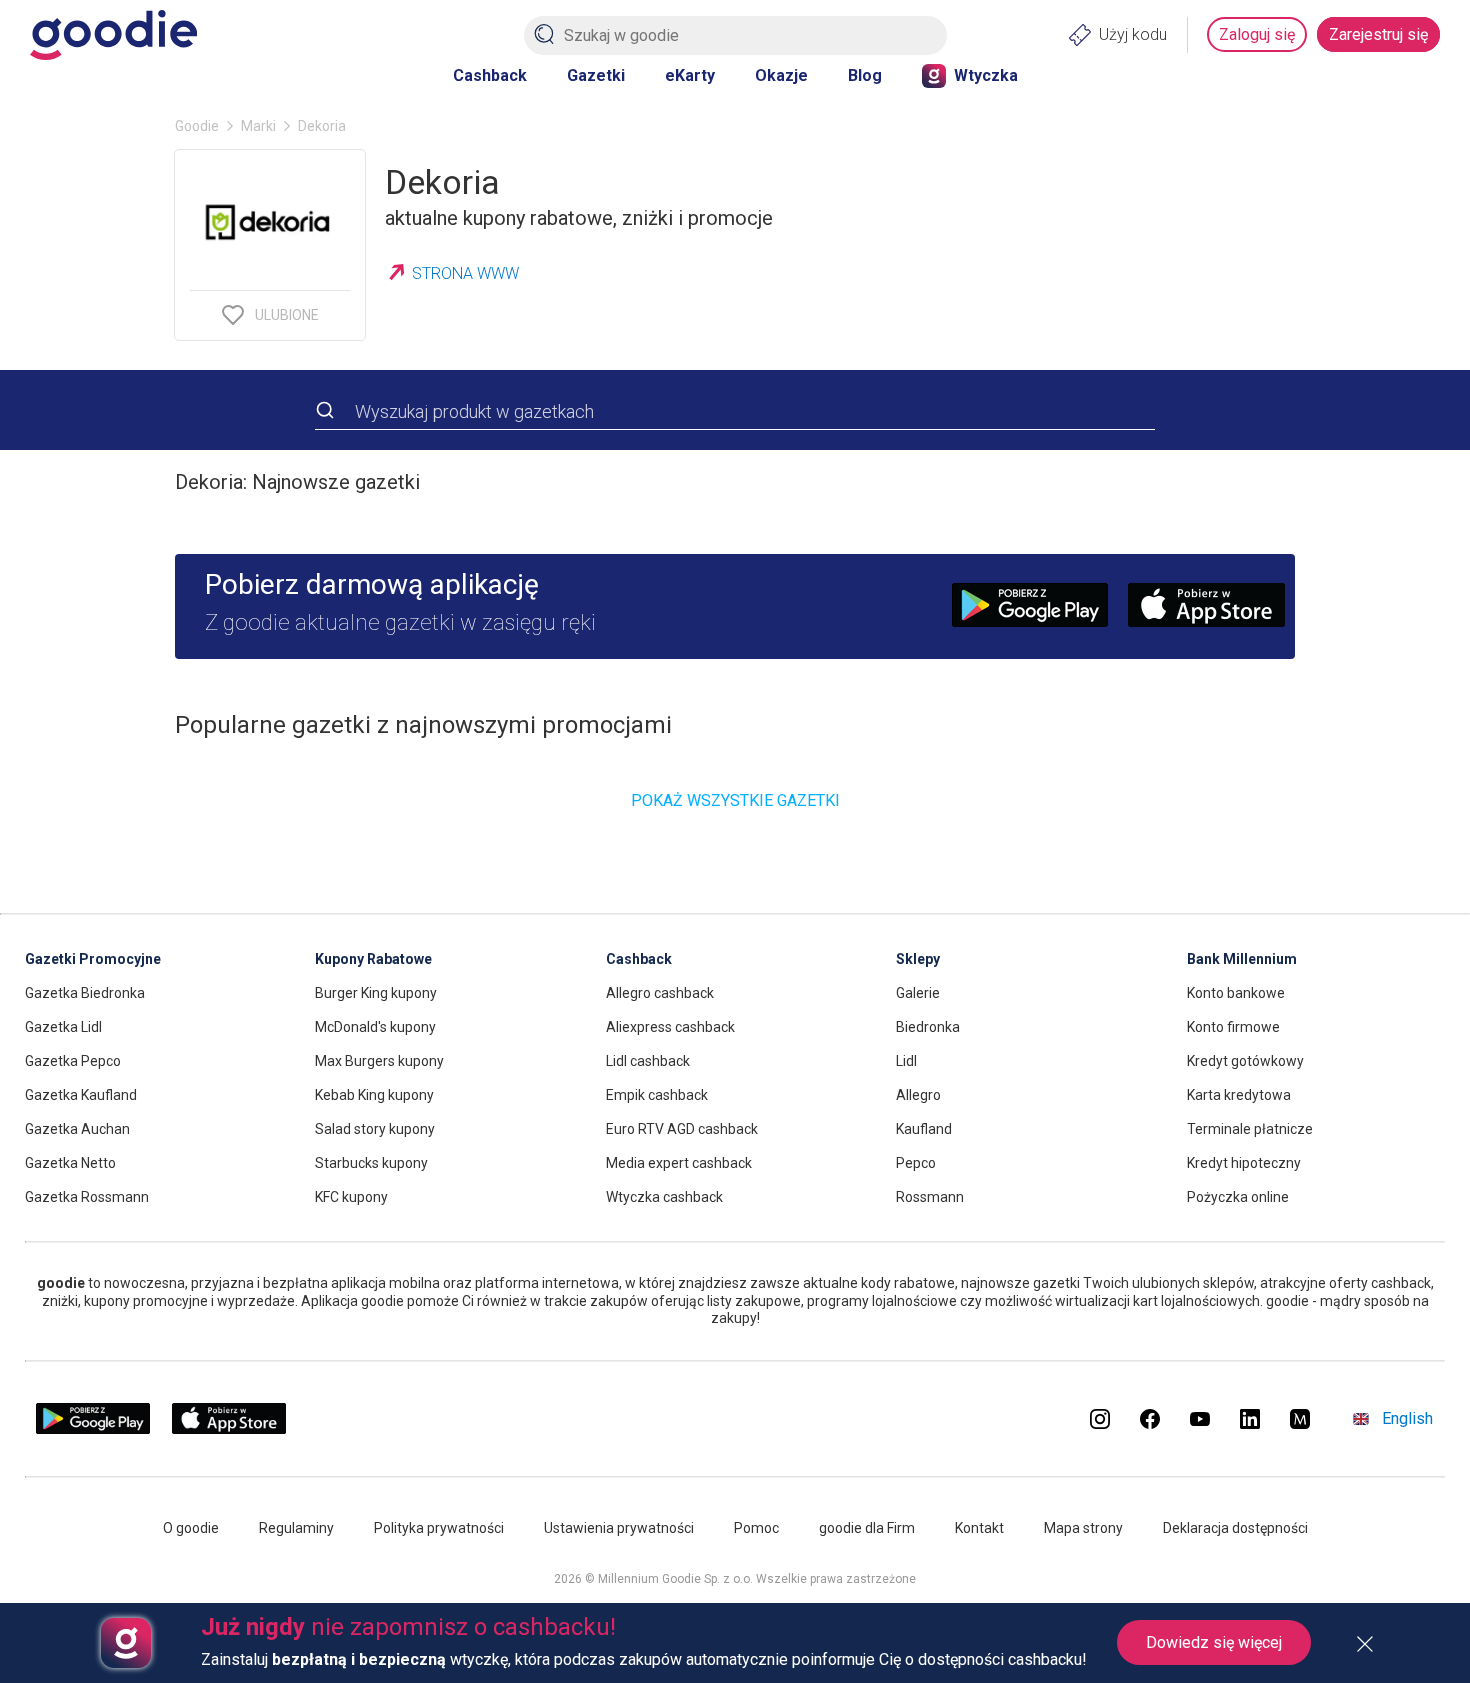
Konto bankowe (1236, 993)
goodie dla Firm (867, 1528)
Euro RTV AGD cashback (682, 1129)
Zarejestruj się (1378, 34)
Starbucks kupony (371, 1163)
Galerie (918, 993)
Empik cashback (657, 1095)
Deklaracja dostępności (1235, 1528)
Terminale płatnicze (1250, 1129)
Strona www (465, 273)
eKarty (690, 75)
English (1407, 1418)
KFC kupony (351, 1197)
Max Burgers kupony (379, 1061)
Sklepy (918, 959)
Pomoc (756, 1528)
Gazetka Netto (70, 1163)
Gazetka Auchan (77, 1129)
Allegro (918, 1095)
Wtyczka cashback (664, 1197)
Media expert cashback (679, 1163)
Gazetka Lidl (63, 1027)
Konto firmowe (1233, 1027)
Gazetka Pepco (73, 1061)
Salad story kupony (375, 1129)
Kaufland (924, 1129)
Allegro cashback (660, 993)
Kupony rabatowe (373, 959)
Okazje (781, 75)
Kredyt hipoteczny (1244, 1163)
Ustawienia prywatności (619, 1528)
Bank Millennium (1242, 959)
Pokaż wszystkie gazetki (735, 800)
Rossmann (930, 1197)
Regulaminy (296, 1528)
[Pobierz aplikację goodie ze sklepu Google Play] (93, 1429)
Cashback (490, 75)
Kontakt (979, 1528)
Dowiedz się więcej (1214, 1642)
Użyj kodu (1133, 34)
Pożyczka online (1238, 1197)
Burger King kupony (376, 993)
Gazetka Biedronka (85, 993)
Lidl (906, 1061)
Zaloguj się (1257, 34)
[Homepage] (113, 35)
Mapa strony (1083, 1528)
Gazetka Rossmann (87, 1197)
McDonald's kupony (375, 1027)
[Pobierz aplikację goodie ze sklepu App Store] (229, 1429)
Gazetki (596, 75)
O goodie (191, 1528)
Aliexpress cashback (670, 1027)
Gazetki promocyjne (93, 959)
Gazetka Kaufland (81, 1095)
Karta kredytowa (1239, 1095)
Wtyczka (986, 75)
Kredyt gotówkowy (1245, 1061)
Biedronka (928, 1027)
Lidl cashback (648, 1061)
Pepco (916, 1163)
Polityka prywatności (439, 1528)
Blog (865, 75)
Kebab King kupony (374, 1095)
